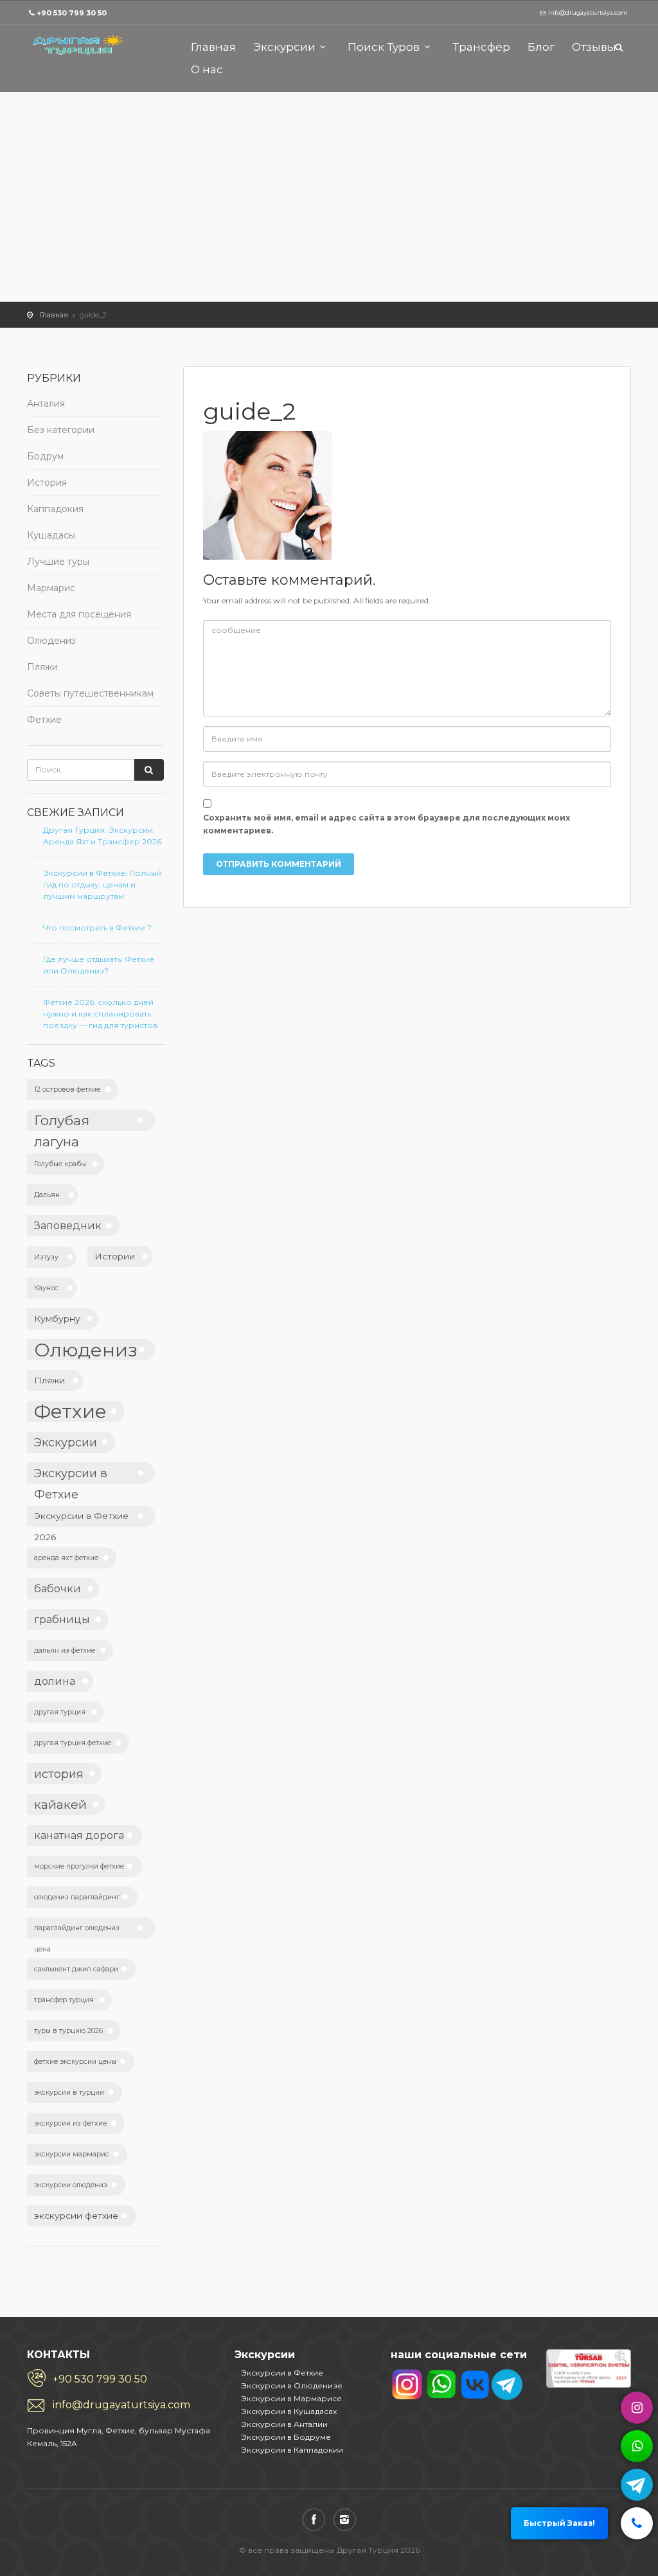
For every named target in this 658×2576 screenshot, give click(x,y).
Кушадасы (51, 535)
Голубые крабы (60, 1164)
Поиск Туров (384, 47)
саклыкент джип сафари (76, 1969)
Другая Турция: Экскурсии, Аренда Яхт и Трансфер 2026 (102, 836)
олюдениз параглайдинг (77, 1897)
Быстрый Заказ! (559, 2523)
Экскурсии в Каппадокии (292, 2450)
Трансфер (481, 47)
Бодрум (45, 456)
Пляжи (42, 667)
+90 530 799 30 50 (72, 13)
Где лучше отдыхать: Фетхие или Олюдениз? (99, 965)
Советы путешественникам (90, 693)
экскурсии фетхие (76, 2216)
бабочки (58, 1588)
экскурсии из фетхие (70, 2123)
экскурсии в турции (69, 2092)
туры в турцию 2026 (68, 2031)
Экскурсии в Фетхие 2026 (81, 1519)
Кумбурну (57, 1319)
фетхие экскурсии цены (75, 2062)
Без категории (61, 430)
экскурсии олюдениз (71, 2185)
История (47, 483)
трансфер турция (64, 2000)
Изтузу (46, 1257)
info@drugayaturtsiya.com (121, 2405)
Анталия (46, 404)
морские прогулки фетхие (79, 1866)
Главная (213, 47)
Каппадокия (55, 509)
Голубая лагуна (62, 1122)
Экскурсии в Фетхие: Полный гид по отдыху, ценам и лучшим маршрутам (102, 884)
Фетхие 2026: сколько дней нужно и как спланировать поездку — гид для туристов (100, 1014)
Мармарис (51, 588)
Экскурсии (284, 47)
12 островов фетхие (67, 1089)
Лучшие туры (58, 562)
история (59, 1774)
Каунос (46, 1288)
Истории (115, 1256)
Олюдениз (51, 641)
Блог (541, 47)
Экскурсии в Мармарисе (291, 2398)
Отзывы (594, 47)
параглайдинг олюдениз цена (77, 1931)
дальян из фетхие (65, 1650)
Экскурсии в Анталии (284, 2424)
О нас (207, 69)
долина (55, 1681)
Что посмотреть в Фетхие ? (97, 928)
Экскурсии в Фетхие (71, 1475)
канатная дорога (79, 1835)
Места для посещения (79, 614)
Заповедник (68, 1225)
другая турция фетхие (73, 1743)
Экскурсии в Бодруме (286, 2437)
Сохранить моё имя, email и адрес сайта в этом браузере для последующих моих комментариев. (387, 824)
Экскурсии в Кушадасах (289, 2411)
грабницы (62, 1619)
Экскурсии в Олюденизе (292, 2385)
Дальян (47, 1195)
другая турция (60, 1712)
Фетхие (44, 720)
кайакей (60, 1804)
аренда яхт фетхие (66, 1558)
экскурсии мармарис (72, 2154)
